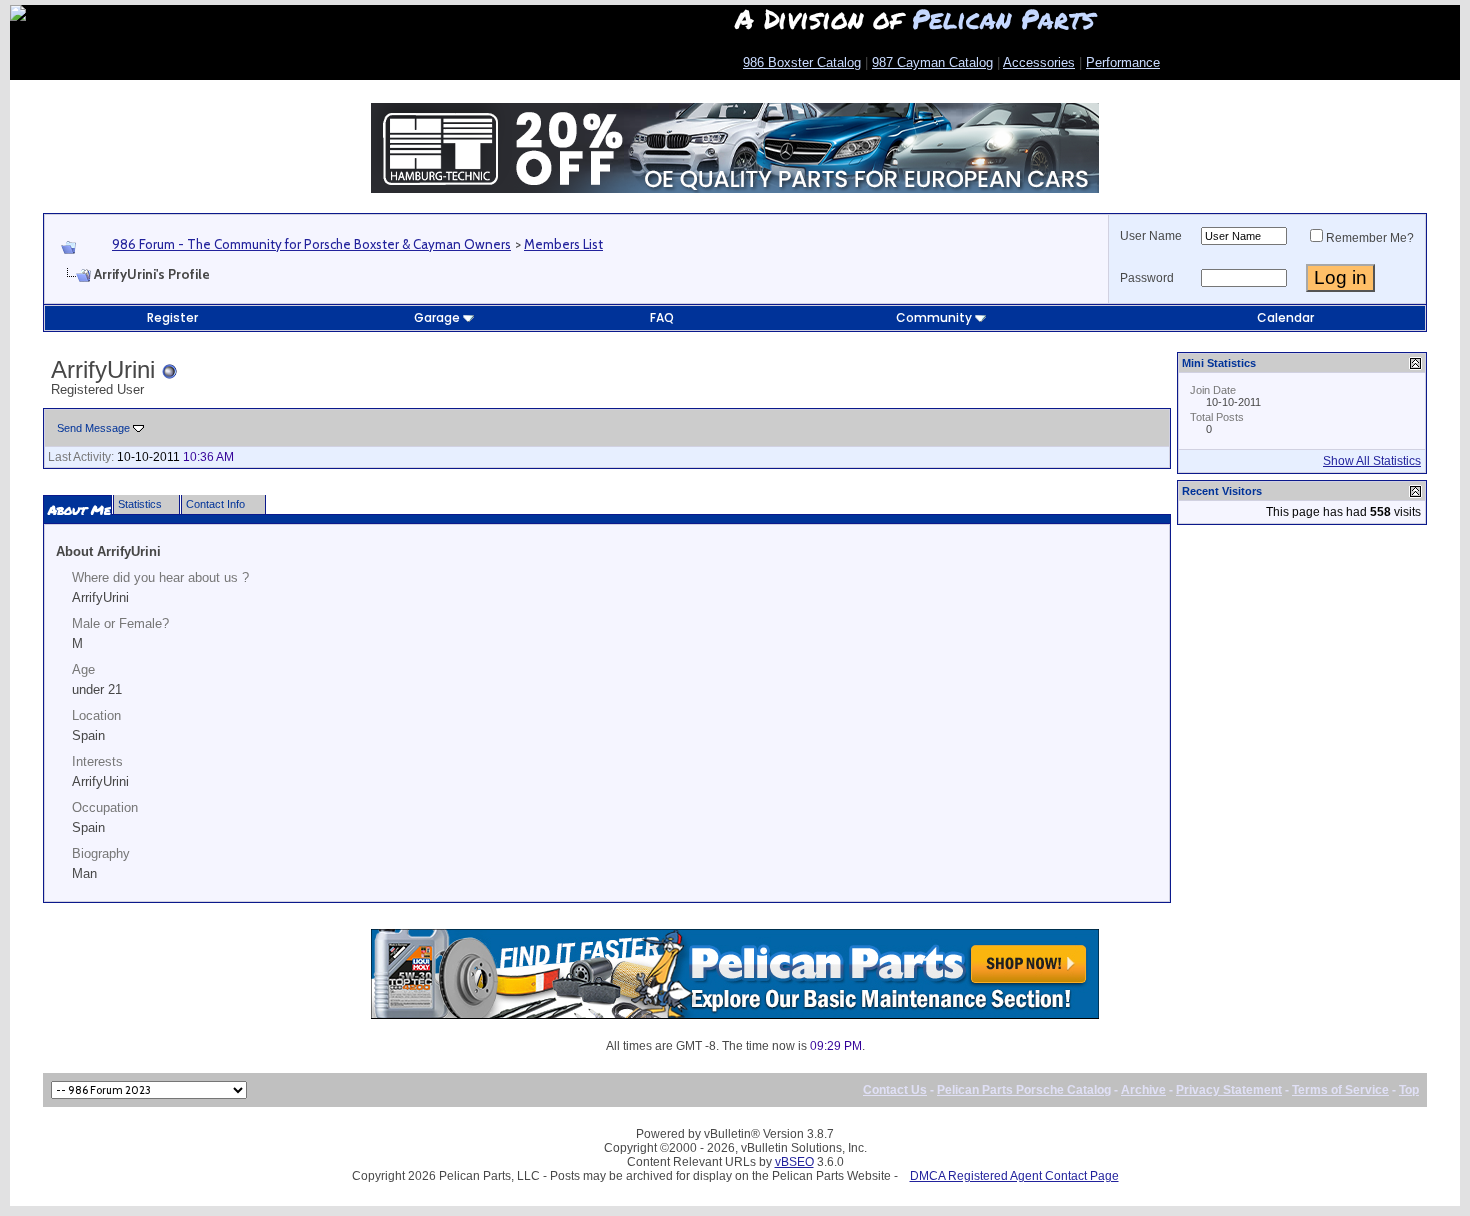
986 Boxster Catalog (802, 62)
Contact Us (895, 1090)
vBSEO (794, 1162)
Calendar (1285, 317)
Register (172, 317)
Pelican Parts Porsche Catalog (1024, 1090)
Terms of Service (1340, 1090)
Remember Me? (1370, 238)
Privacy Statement (1229, 1090)
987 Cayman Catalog (932, 62)
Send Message (93, 428)
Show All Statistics (1372, 461)
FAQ (662, 317)
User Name (1151, 236)
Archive (1143, 1090)
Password (1147, 278)
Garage (437, 317)
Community (934, 317)
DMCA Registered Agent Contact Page (1014, 1176)
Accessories (1039, 62)
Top (1409, 1090)
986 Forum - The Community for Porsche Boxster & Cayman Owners (311, 244)
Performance (1123, 62)
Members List (563, 244)
